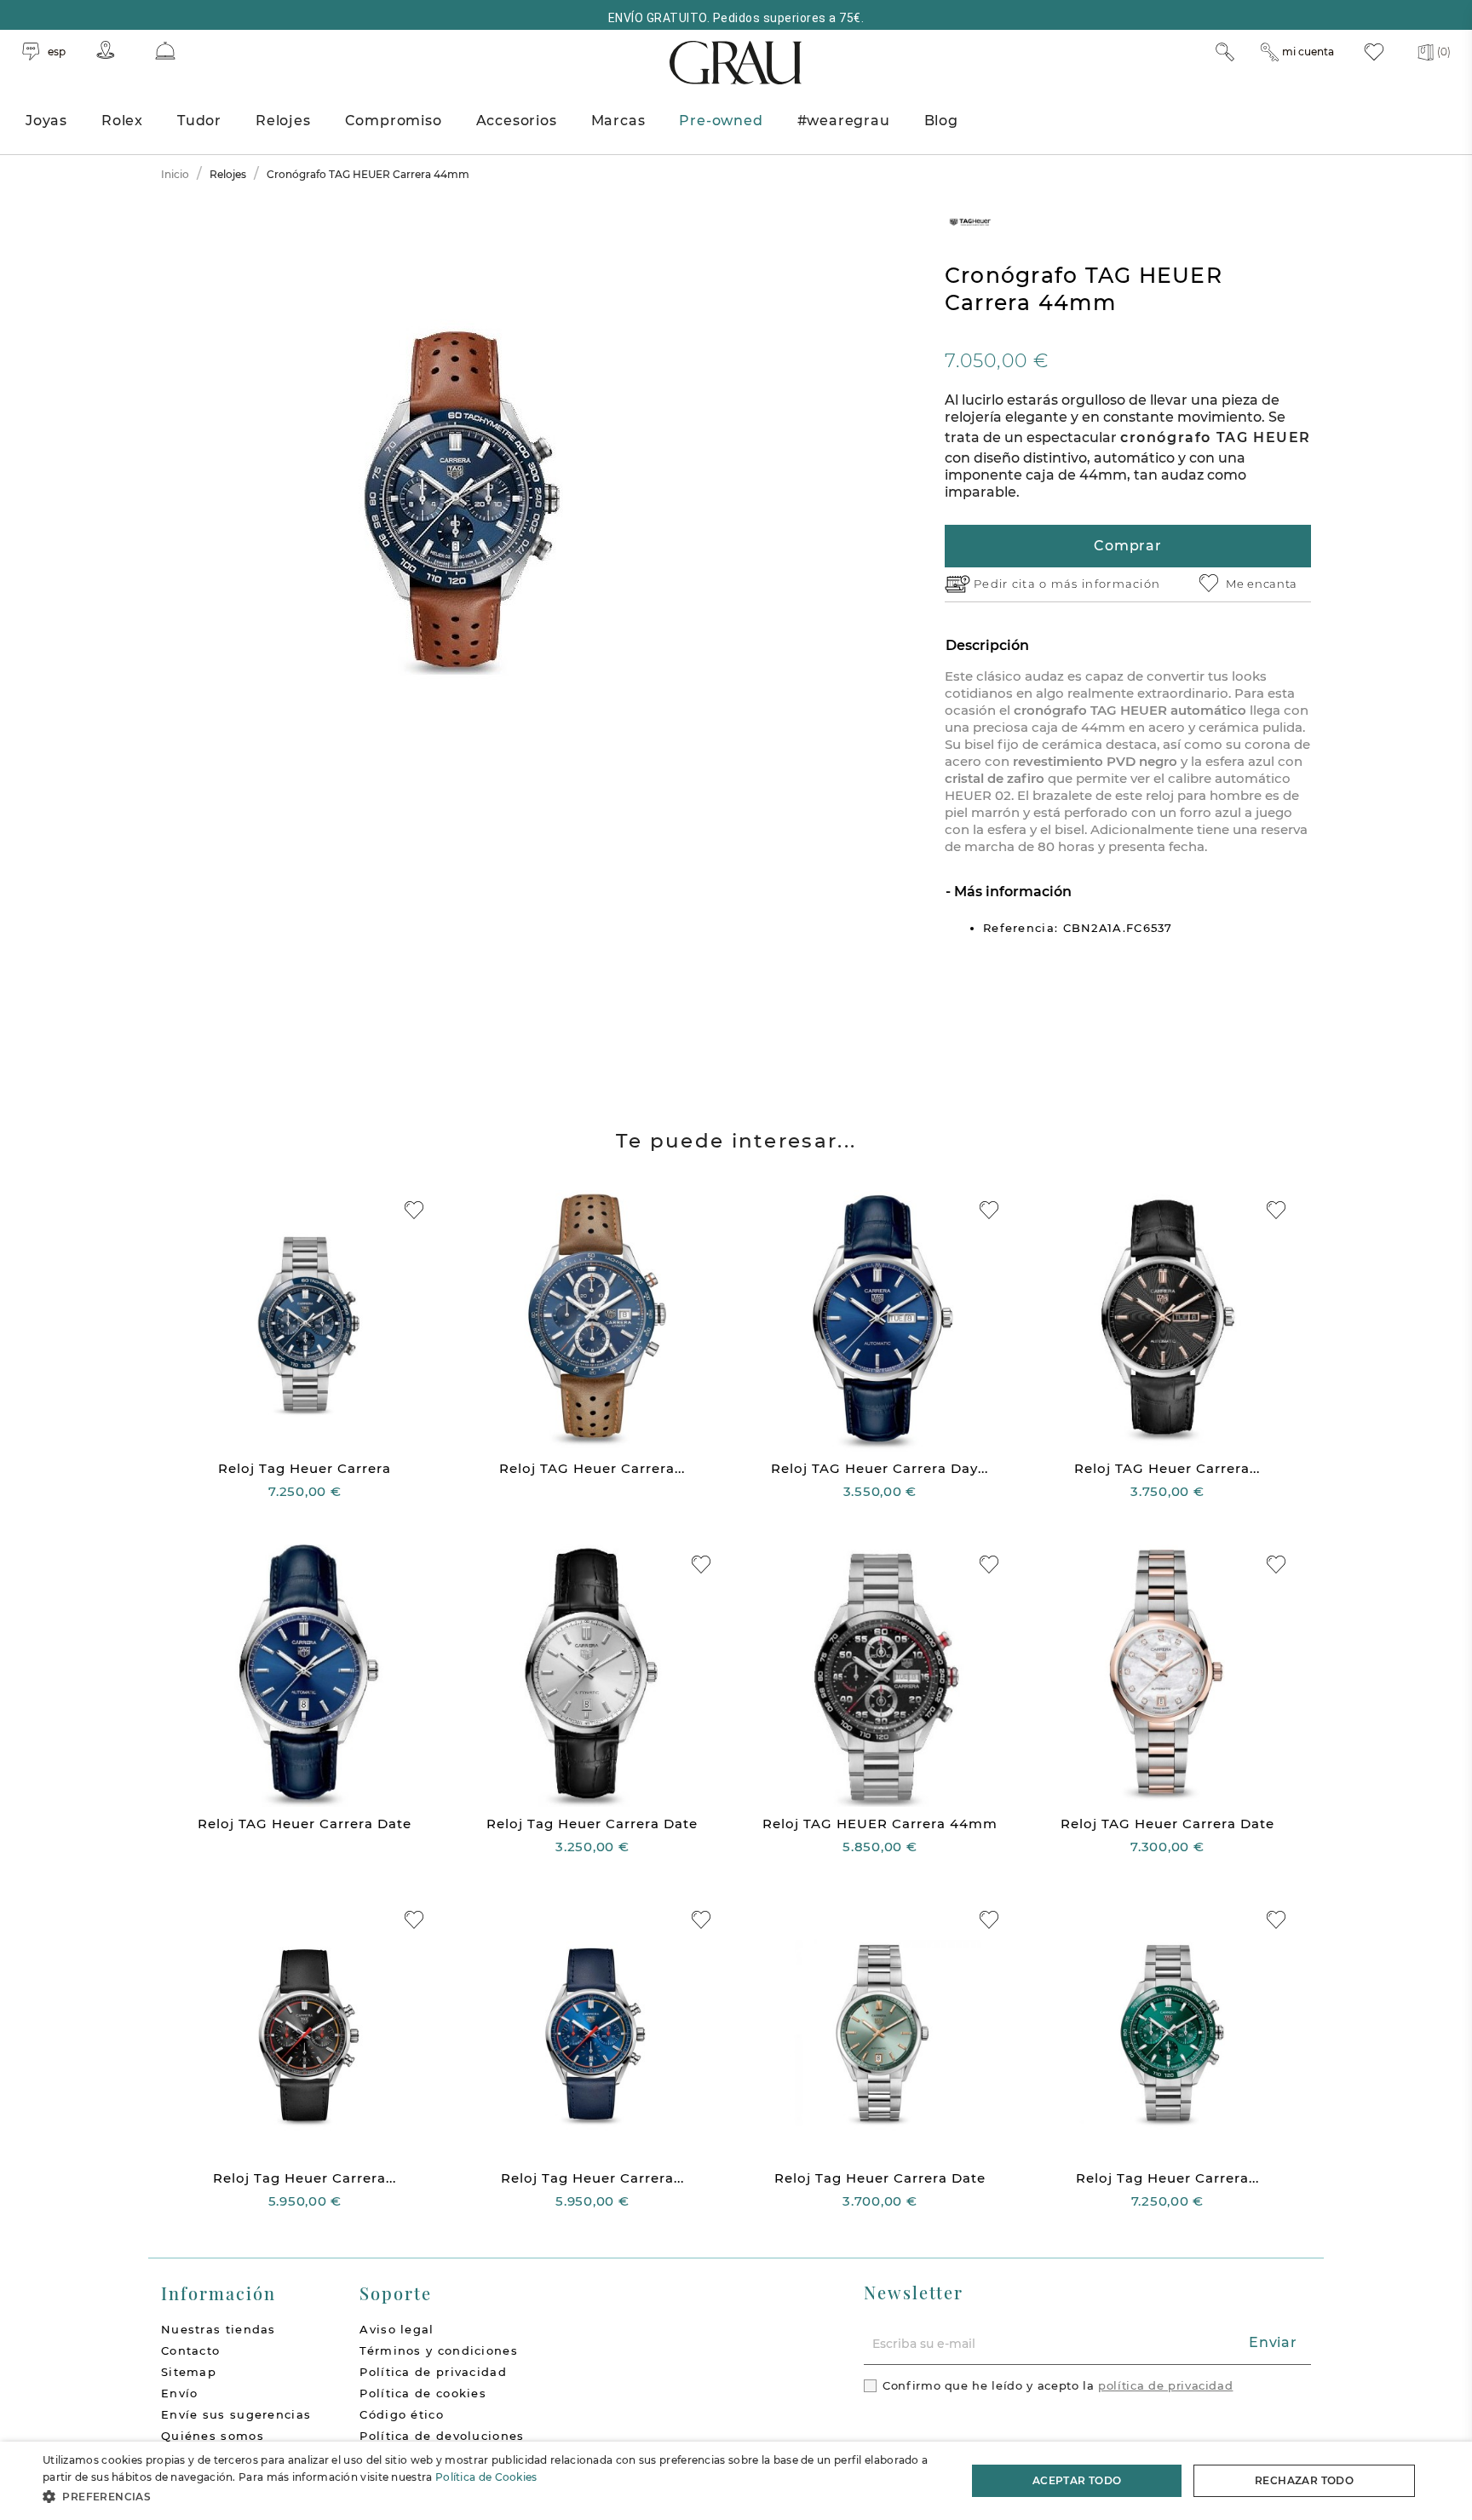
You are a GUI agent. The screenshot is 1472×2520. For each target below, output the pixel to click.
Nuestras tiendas (218, 2329)
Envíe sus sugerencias (236, 2414)
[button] (491, 2497)
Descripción (987, 645)
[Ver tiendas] (106, 50)
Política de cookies (423, 2393)
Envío (180, 2393)
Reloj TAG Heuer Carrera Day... (880, 1468)
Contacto (190, 2350)
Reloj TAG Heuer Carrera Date (305, 1824)
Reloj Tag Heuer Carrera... (305, 2178)
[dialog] (736, 2481)
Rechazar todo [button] (1304, 2480)
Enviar (1273, 2342)
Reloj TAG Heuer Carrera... (592, 1468)
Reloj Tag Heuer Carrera (305, 1468)
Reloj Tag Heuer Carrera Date (592, 1824)
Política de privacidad (433, 2372)
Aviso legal (397, 2329)
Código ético (402, 2414)
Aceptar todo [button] (1077, 2480)
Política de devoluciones (442, 2436)
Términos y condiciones (439, 2350)
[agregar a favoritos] (414, 1210)
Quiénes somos (213, 2436)
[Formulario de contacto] (165, 51)
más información (1106, 584)
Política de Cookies (486, 2477)
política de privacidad (1165, 2385)
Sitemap (189, 2372)
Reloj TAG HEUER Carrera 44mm (880, 1824)
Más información (1011, 892)
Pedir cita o (1012, 584)
